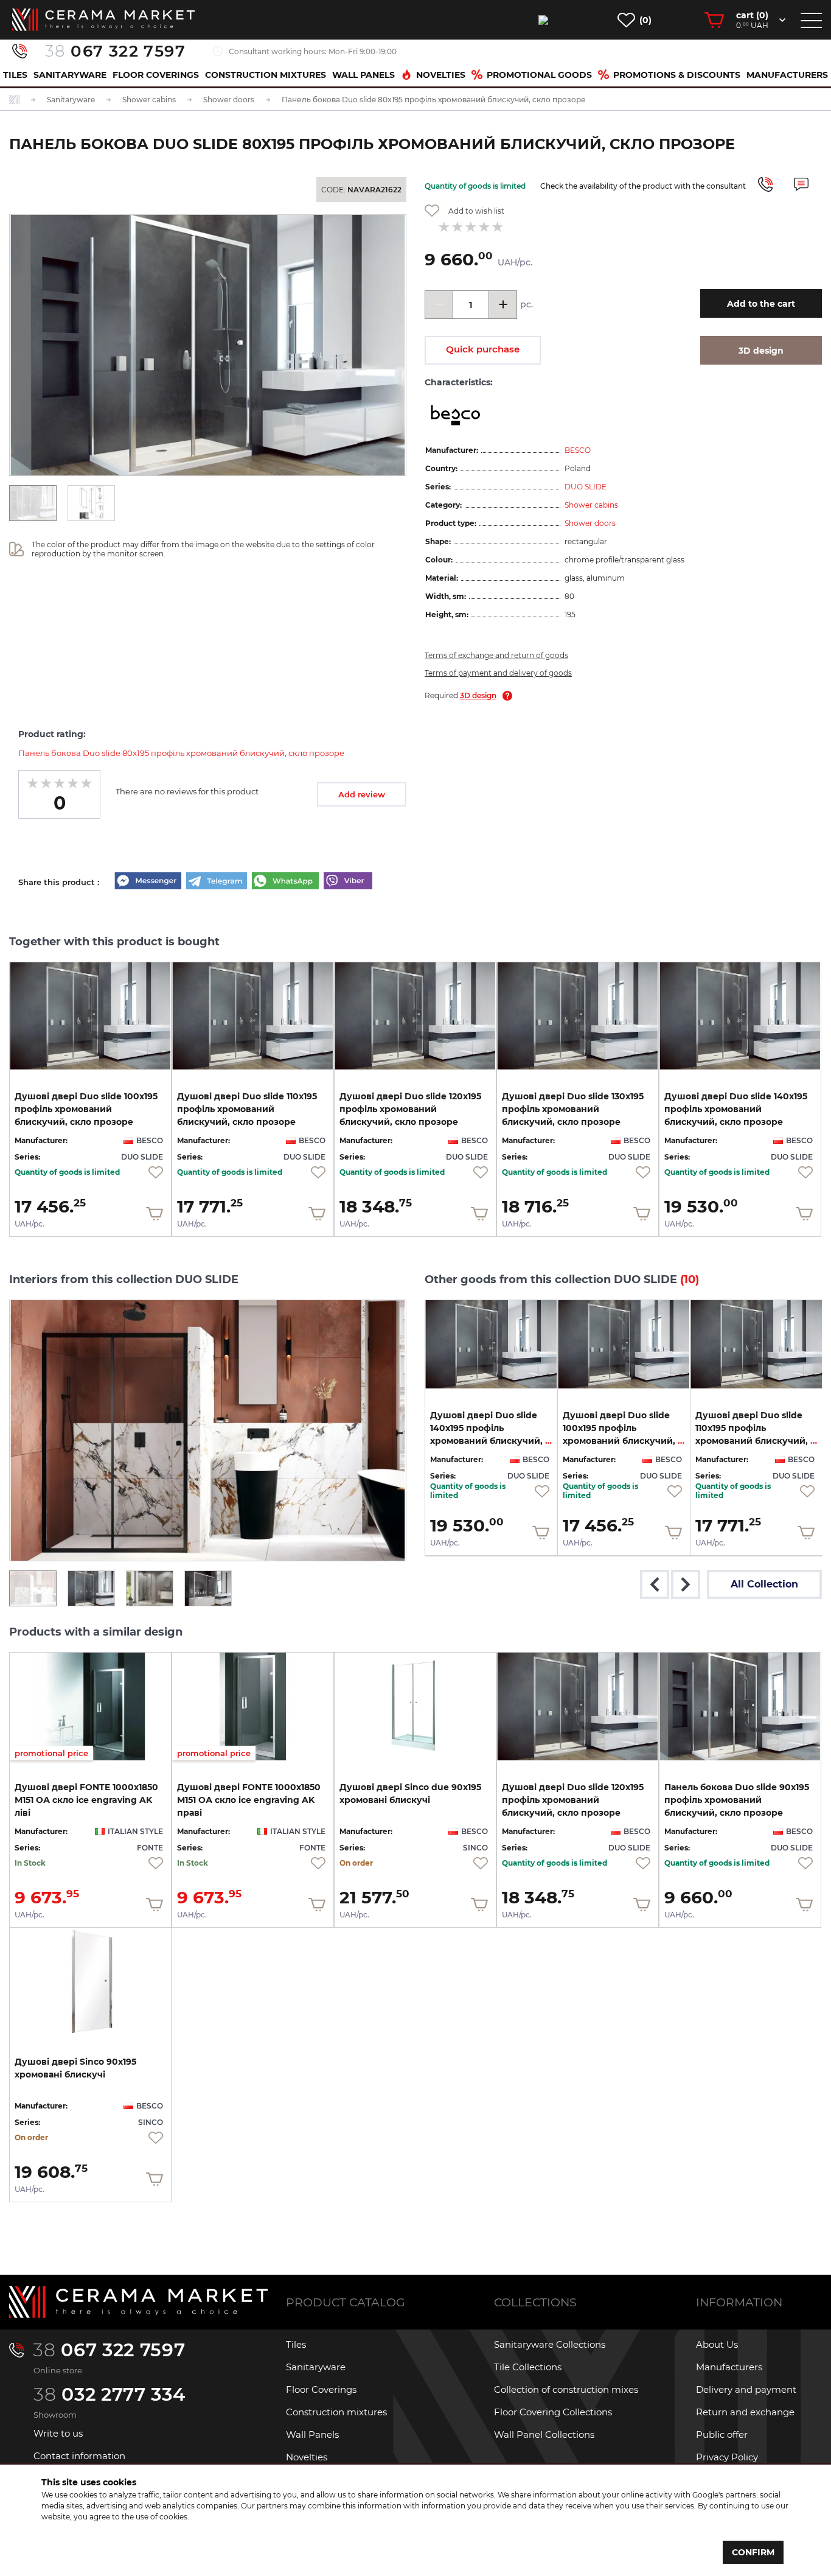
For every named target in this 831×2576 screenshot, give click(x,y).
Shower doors (590, 523)
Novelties (441, 75)
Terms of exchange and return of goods (496, 655)
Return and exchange (745, 2412)
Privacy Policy (727, 2457)
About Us (717, 2344)
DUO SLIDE (586, 487)
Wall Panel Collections (544, 2434)
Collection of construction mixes (566, 2389)
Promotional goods (539, 75)
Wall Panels (363, 75)
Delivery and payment (746, 2389)
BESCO (578, 450)
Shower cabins (591, 505)
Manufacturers (787, 75)
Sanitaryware (70, 75)
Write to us (58, 2433)
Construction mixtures (266, 75)
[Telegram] (217, 882)
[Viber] (348, 882)
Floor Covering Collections (553, 2412)
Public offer (722, 2434)
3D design (478, 695)
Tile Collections (528, 2367)
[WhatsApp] (285, 882)
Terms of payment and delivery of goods (498, 673)
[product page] (90, 1016)
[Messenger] (148, 882)
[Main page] (138, 2302)
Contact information (79, 2456)
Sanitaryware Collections (550, 2344)
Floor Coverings (156, 75)
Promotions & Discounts (677, 75)
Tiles (15, 75)
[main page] (103, 20)
